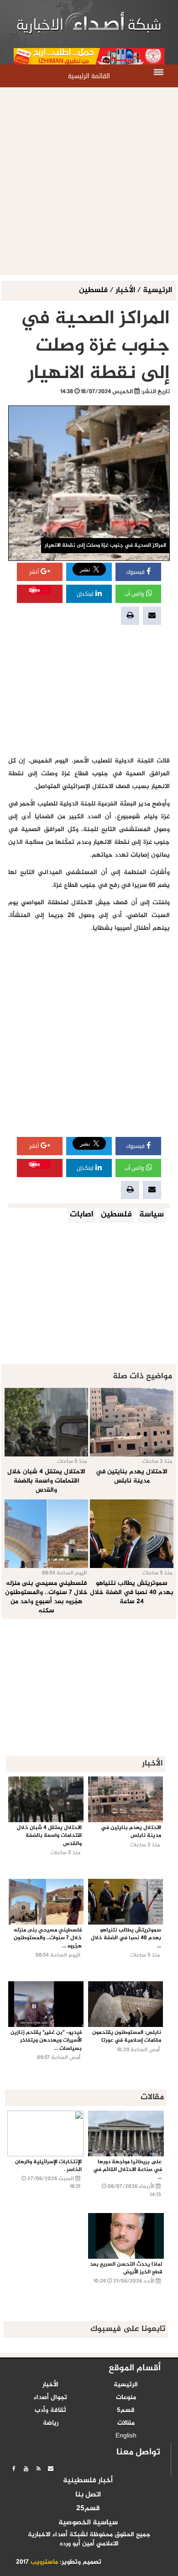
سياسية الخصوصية (88, 2523)
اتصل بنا (88, 2495)
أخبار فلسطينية (88, 2481)
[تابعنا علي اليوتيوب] (26, 2469)
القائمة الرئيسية (89, 76)
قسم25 (88, 2509)
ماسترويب (44, 2562)
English (126, 2436)
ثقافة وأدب (50, 2411)
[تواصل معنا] (51, 2469)
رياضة (51, 2423)
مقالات (126, 2423)
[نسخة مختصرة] (38, 2469)
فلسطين (94, 291)
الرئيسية (157, 291)
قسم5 (126, 2411)
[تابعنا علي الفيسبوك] (14, 2469)
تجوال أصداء (50, 2398)
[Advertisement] (89, 181)
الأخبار (125, 291)
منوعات (126, 2398)
